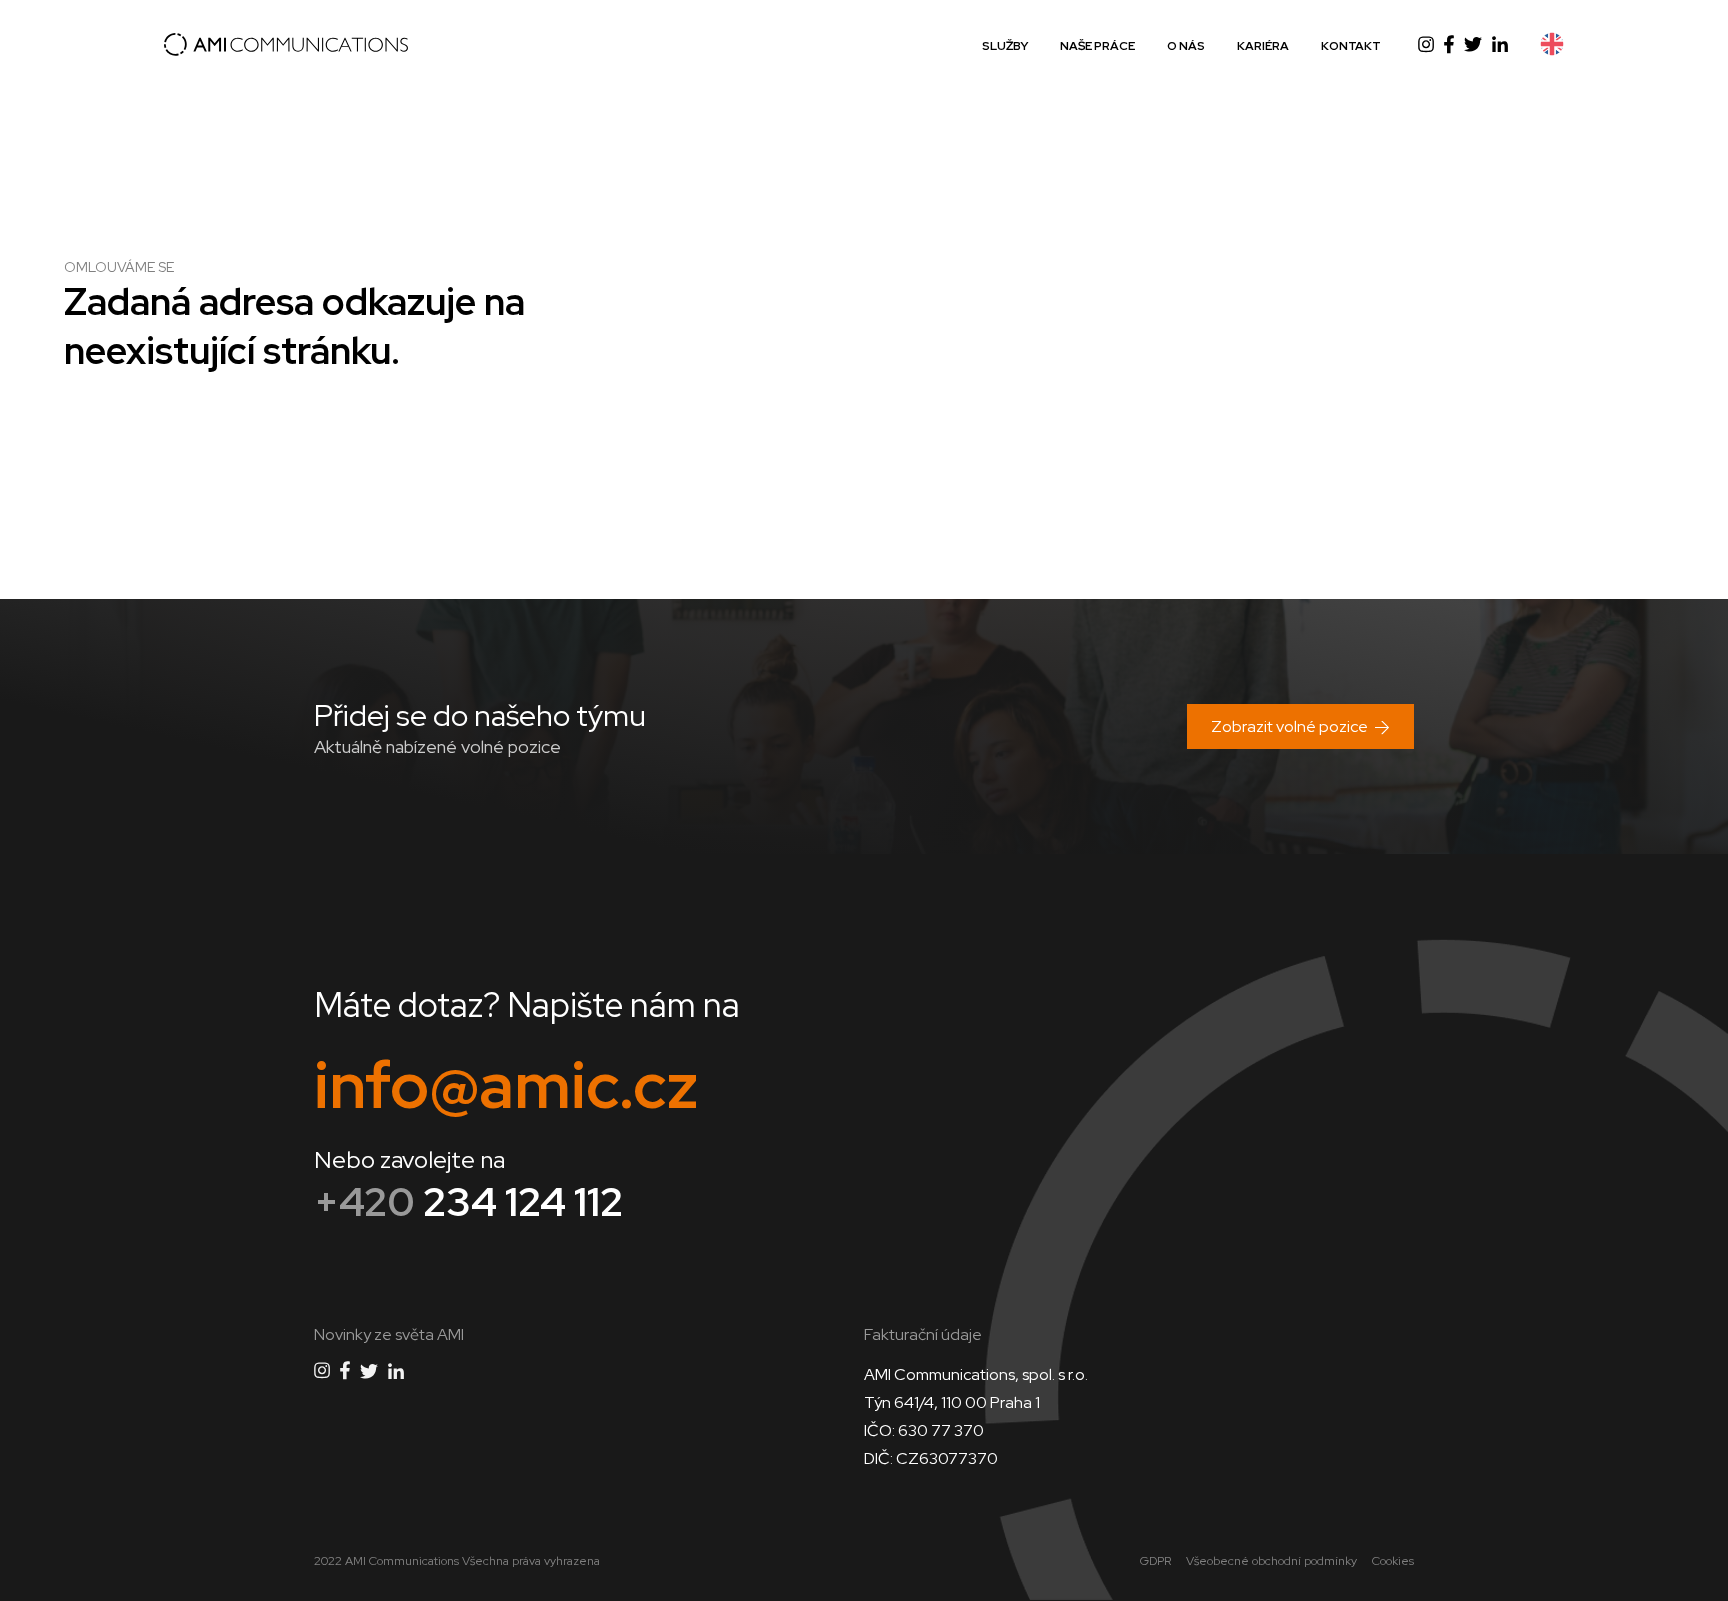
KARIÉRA (1263, 46)
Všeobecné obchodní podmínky (1271, 1561)
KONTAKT (1351, 46)
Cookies (1393, 1561)
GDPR (1155, 1561)
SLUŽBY (1005, 46)
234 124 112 (468, 1201)
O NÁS (1186, 46)
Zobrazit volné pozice (1289, 726)
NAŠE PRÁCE (1097, 46)
